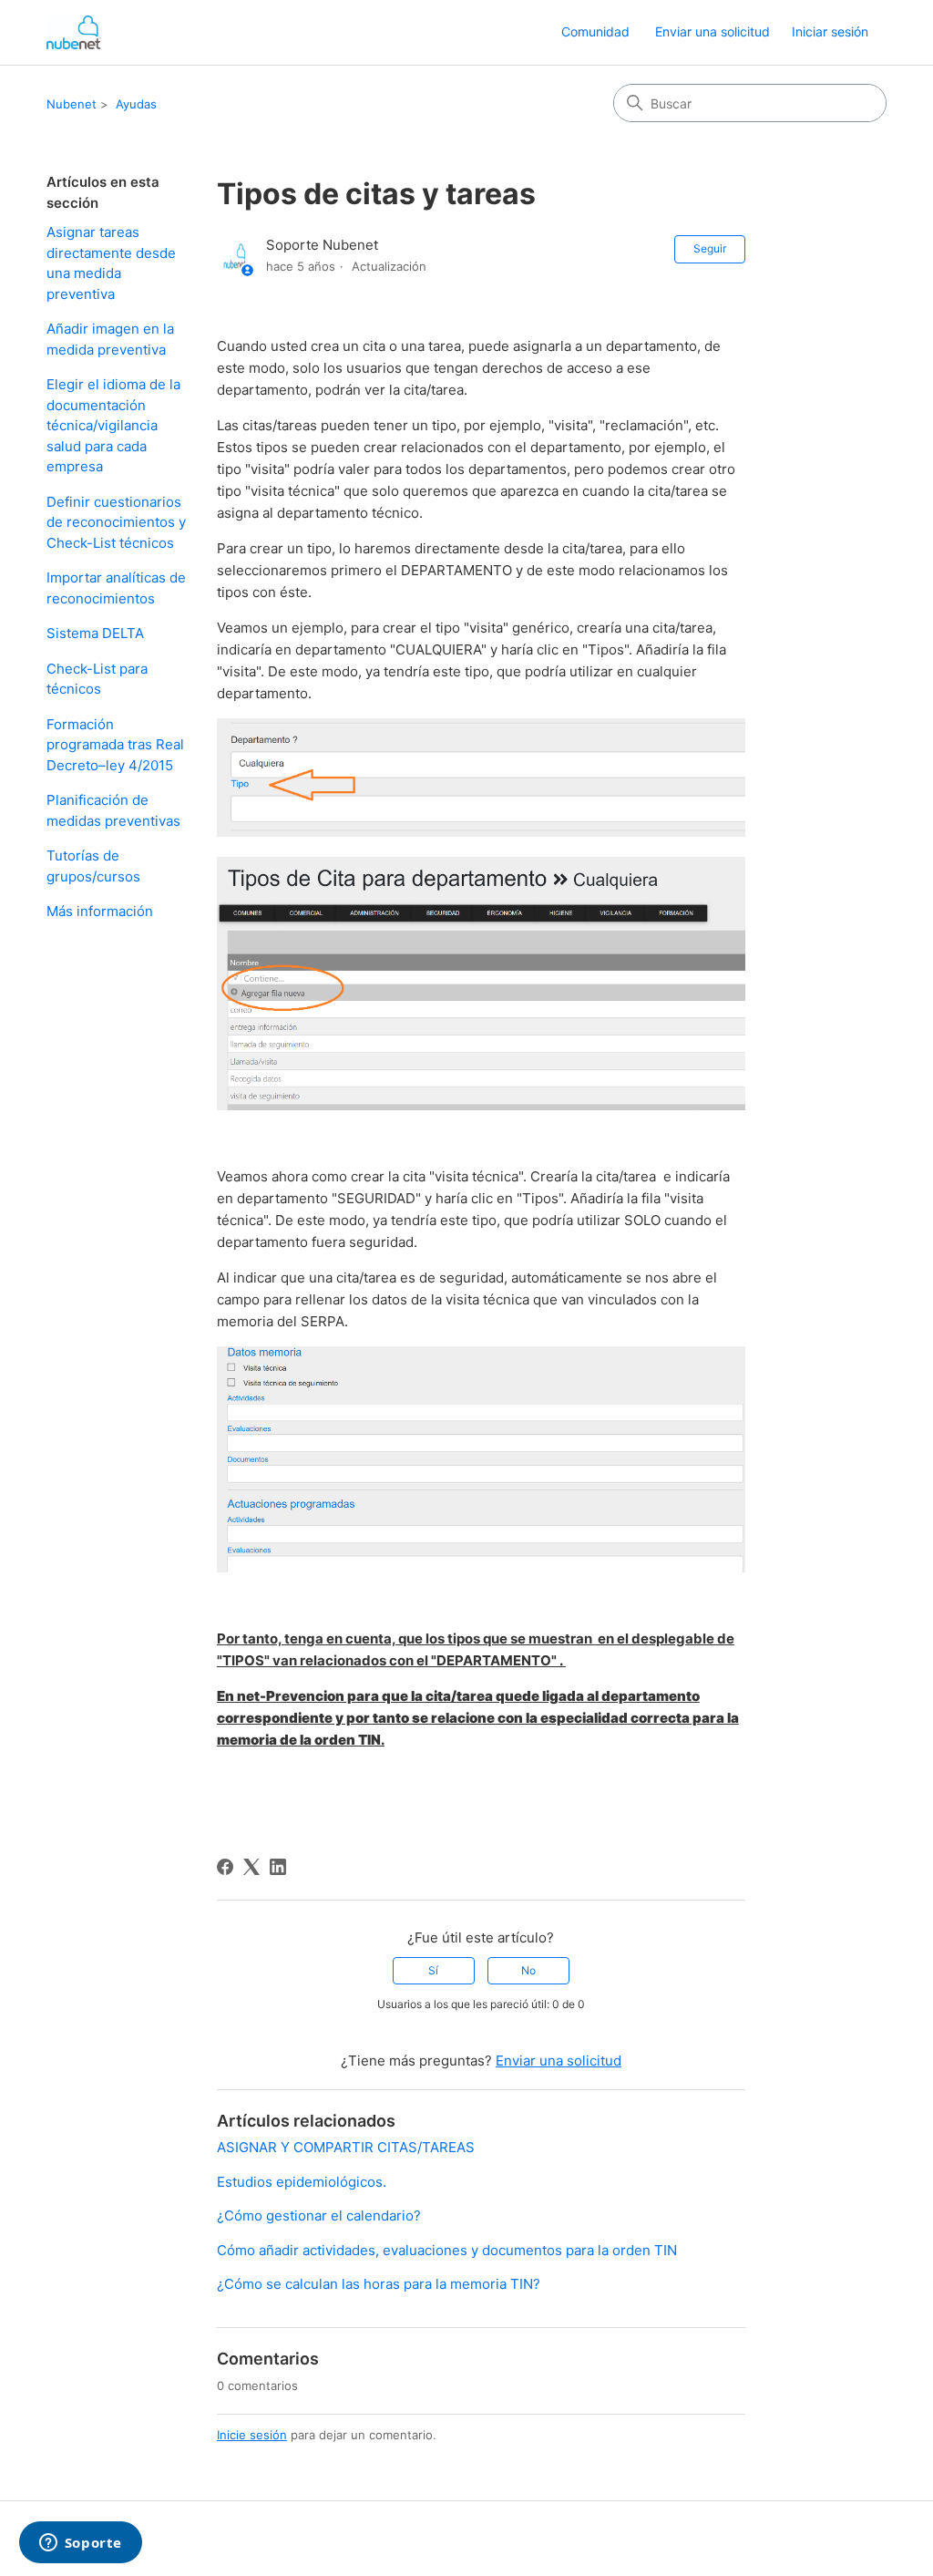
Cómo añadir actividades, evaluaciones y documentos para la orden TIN (447, 2250)
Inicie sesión (252, 2435)
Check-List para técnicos (97, 679)
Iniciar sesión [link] (830, 31)
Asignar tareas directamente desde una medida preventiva (111, 263)
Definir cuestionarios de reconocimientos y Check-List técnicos (116, 522)
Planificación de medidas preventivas (113, 810)
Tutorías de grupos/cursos (93, 866)
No (528, 1970)
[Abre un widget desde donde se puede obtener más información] (80, 2544)
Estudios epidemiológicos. (302, 2182)
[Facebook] (225, 1867)
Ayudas (136, 104)
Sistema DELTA (95, 633)
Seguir (710, 248)
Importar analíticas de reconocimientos (116, 588)
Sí (433, 1970)
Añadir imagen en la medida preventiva (110, 339)
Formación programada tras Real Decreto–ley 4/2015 (115, 745)
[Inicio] (74, 32)
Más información (100, 911)
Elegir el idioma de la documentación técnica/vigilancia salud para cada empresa (113, 425)
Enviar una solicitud (713, 31)
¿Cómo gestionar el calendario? (319, 2215)
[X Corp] (251, 1867)
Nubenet (72, 104)
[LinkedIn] (278, 1867)
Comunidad (595, 31)
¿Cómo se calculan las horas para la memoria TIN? (379, 2284)
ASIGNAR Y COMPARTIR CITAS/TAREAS (346, 2147)
